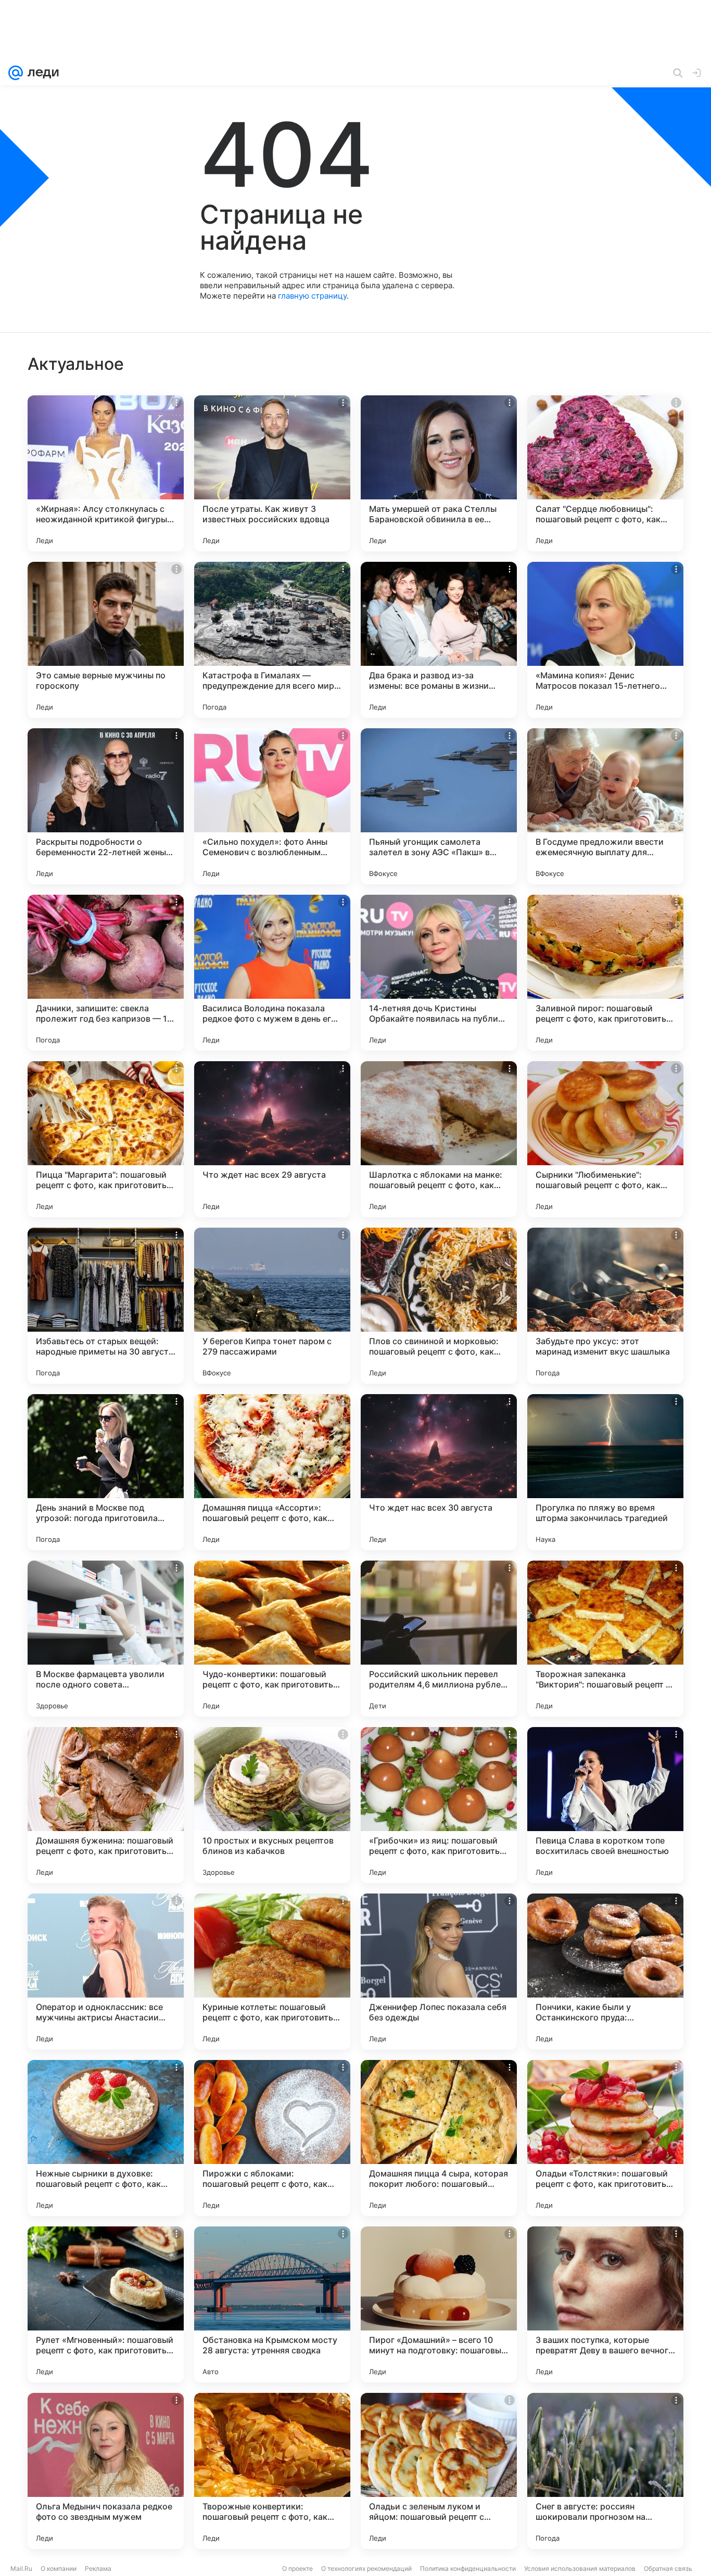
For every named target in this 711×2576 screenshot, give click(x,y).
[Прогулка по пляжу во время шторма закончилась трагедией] (605, 1472)
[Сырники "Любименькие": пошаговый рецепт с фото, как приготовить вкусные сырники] (605, 1139)
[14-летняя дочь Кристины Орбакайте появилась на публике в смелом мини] (439, 973)
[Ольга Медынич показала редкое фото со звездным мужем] (106, 2471)
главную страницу (312, 296)
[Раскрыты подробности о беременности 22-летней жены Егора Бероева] (106, 806)
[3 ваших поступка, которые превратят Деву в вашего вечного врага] (605, 2304)
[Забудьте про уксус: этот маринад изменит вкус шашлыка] (605, 1306)
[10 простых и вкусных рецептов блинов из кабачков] (272, 1805)
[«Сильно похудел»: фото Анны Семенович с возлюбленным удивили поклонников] (272, 806)
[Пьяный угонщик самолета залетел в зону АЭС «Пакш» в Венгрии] (439, 806)
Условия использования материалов (580, 2568)
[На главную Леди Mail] (41, 73)
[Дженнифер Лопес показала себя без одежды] (439, 1972)
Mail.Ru (21, 2568)
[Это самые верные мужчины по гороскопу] (106, 640)
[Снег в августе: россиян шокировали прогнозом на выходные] (605, 2471)
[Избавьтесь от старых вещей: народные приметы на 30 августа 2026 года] (106, 1306)
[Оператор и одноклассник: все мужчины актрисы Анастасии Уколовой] (106, 1972)
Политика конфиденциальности (468, 2568)
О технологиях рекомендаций (366, 2568)
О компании (59, 2568)
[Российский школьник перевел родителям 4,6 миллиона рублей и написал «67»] (439, 1639)
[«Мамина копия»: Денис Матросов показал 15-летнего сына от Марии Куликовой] (605, 640)
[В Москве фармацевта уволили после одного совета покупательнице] (106, 1639)
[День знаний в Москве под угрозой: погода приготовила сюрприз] (106, 1472)
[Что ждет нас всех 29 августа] (272, 1139)
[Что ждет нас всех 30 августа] (439, 1472)
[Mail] (16, 73)
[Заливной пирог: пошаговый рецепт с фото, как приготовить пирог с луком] (605, 973)
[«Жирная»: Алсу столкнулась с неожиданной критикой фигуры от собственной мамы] (106, 473)
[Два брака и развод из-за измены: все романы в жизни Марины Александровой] (439, 640)
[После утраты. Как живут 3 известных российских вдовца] (272, 473)
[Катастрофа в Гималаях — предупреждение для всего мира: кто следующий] (272, 640)
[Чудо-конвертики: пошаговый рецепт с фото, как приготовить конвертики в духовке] (272, 1639)
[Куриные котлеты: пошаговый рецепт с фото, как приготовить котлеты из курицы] (272, 1972)
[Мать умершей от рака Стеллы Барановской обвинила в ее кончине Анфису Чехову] (439, 473)
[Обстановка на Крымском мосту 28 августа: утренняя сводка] (272, 2304)
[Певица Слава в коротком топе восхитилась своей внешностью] (605, 1805)
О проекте (297, 2568)
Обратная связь (668, 2568)
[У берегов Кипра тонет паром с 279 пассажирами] (272, 1306)
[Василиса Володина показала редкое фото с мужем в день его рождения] (272, 973)
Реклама (98, 2568)
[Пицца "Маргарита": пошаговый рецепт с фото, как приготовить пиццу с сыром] (106, 1139)
